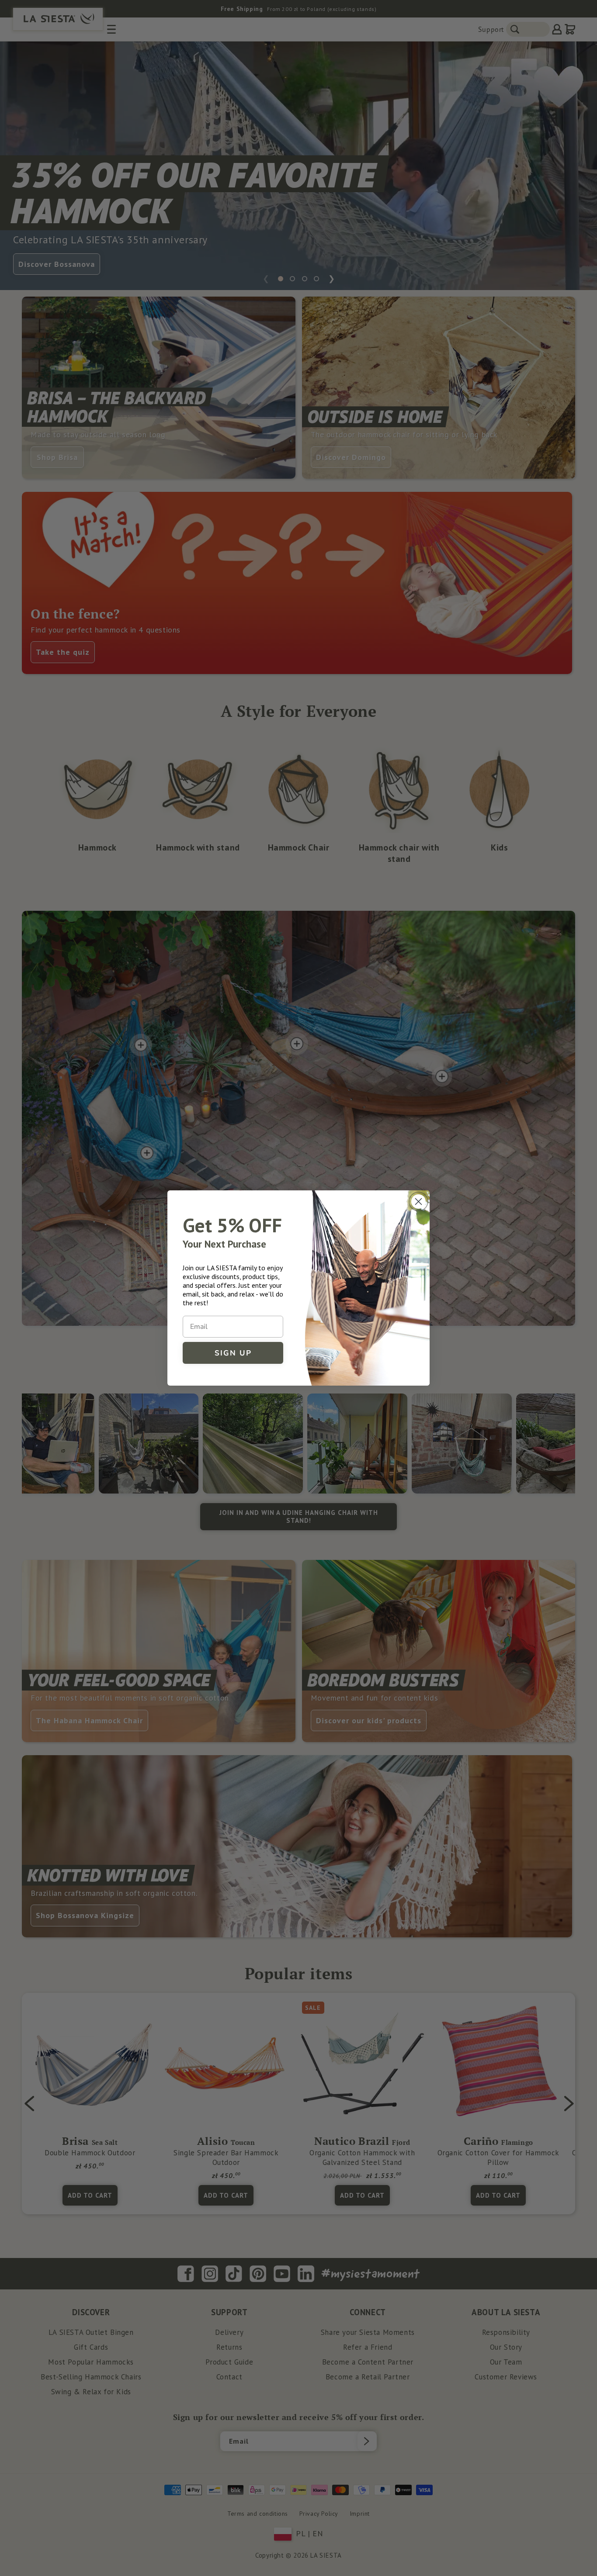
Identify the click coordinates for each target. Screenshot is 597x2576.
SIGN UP (233, 1353)
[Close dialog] (418, 1202)
